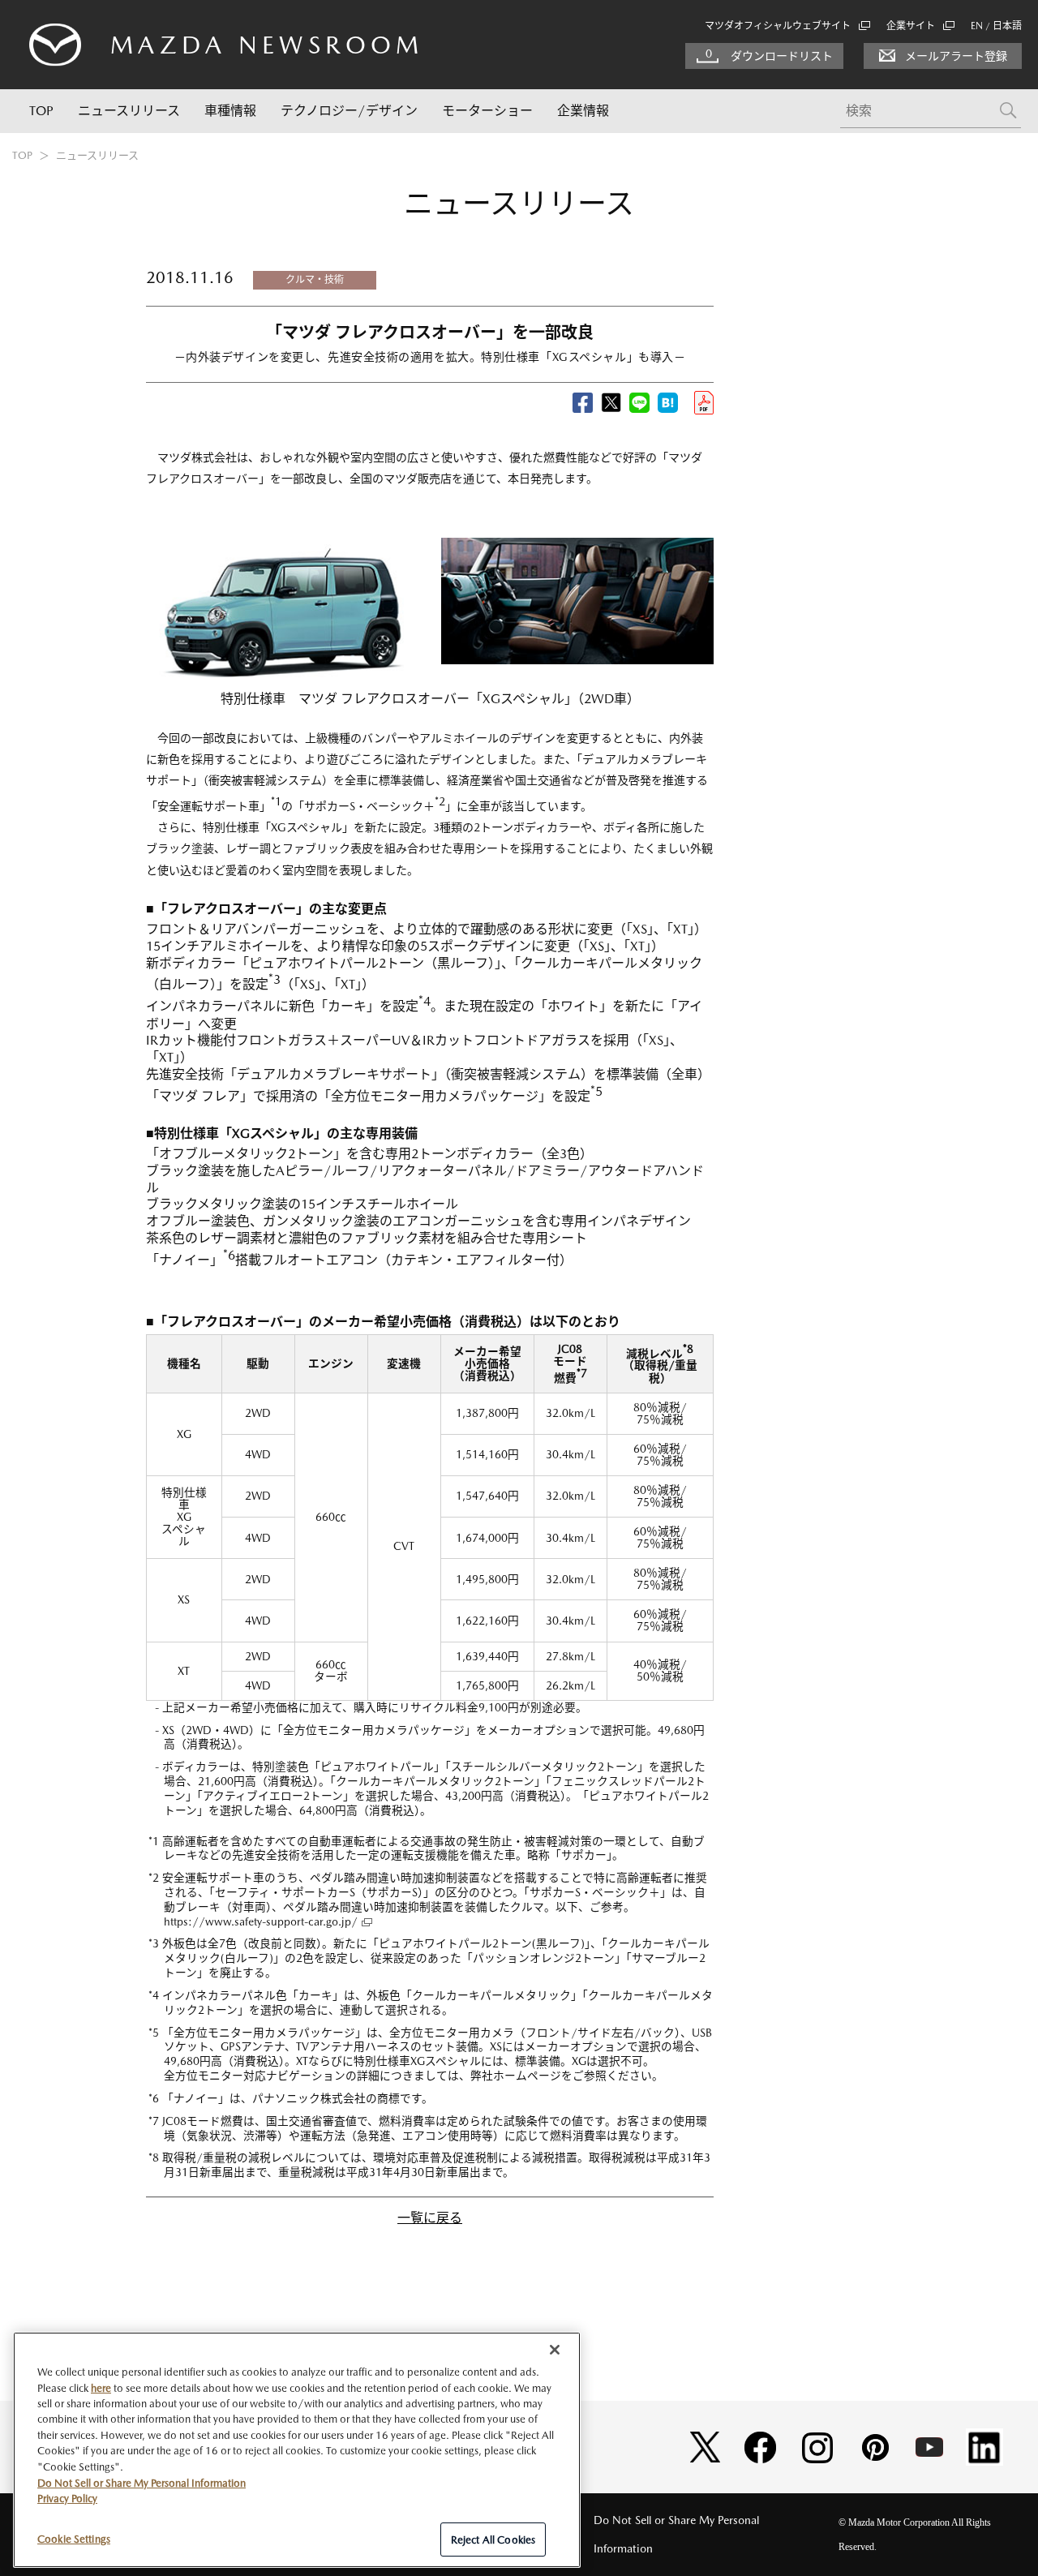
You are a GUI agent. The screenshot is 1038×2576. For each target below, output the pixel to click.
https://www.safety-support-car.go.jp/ (261, 1921)
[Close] (555, 2350)
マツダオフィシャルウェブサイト (778, 26)
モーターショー (487, 111)
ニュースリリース (129, 111)
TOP (41, 111)
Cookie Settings (74, 2538)
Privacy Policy (67, 2499)
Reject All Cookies (493, 2539)
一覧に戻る (430, 2218)
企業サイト (911, 26)
